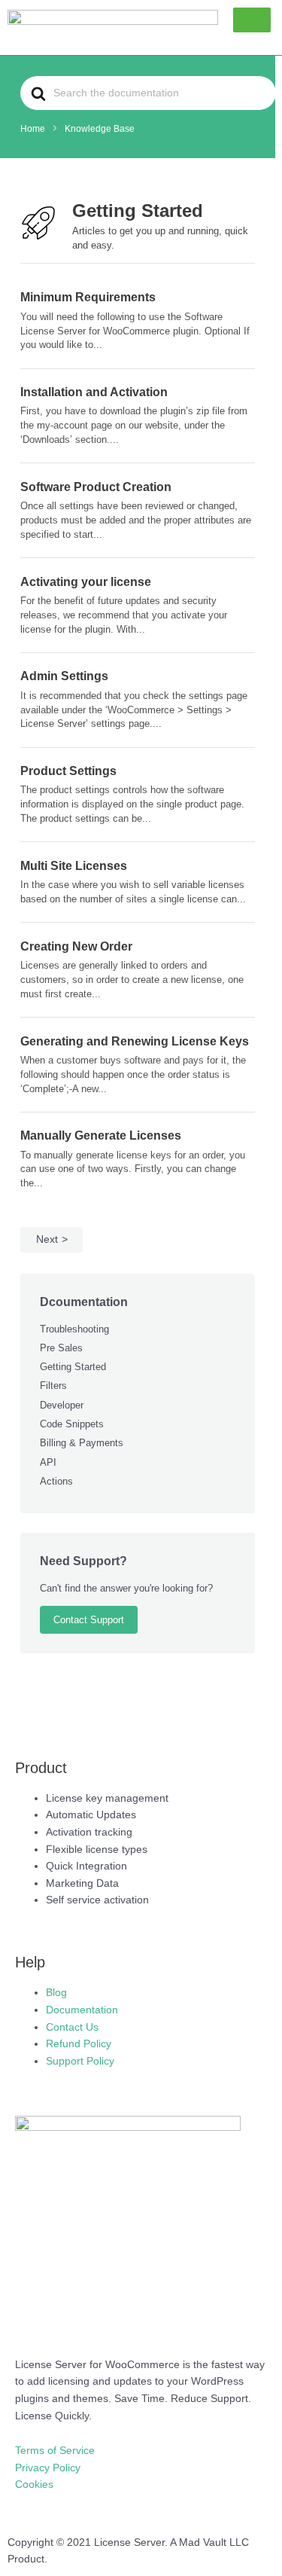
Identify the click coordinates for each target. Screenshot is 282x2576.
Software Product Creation (96, 487)
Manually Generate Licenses (101, 1135)
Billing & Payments (82, 1443)
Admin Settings (64, 676)
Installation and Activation (94, 392)
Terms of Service (55, 2451)
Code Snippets (72, 1424)
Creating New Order (76, 946)
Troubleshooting (74, 1329)
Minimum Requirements (88, 297)
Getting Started (73, 1367)
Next (47, 1239)
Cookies (34, 2484)
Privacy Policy (48, 2468)
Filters (53, 1386)
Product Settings (68, 771)
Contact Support (89, 1620)
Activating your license (86, 581)
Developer (62, 1405)
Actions (56, 1481)
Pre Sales (61, 1348)
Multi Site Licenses (74, 865)
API (48, 1462)
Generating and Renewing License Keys (135, 1041)
